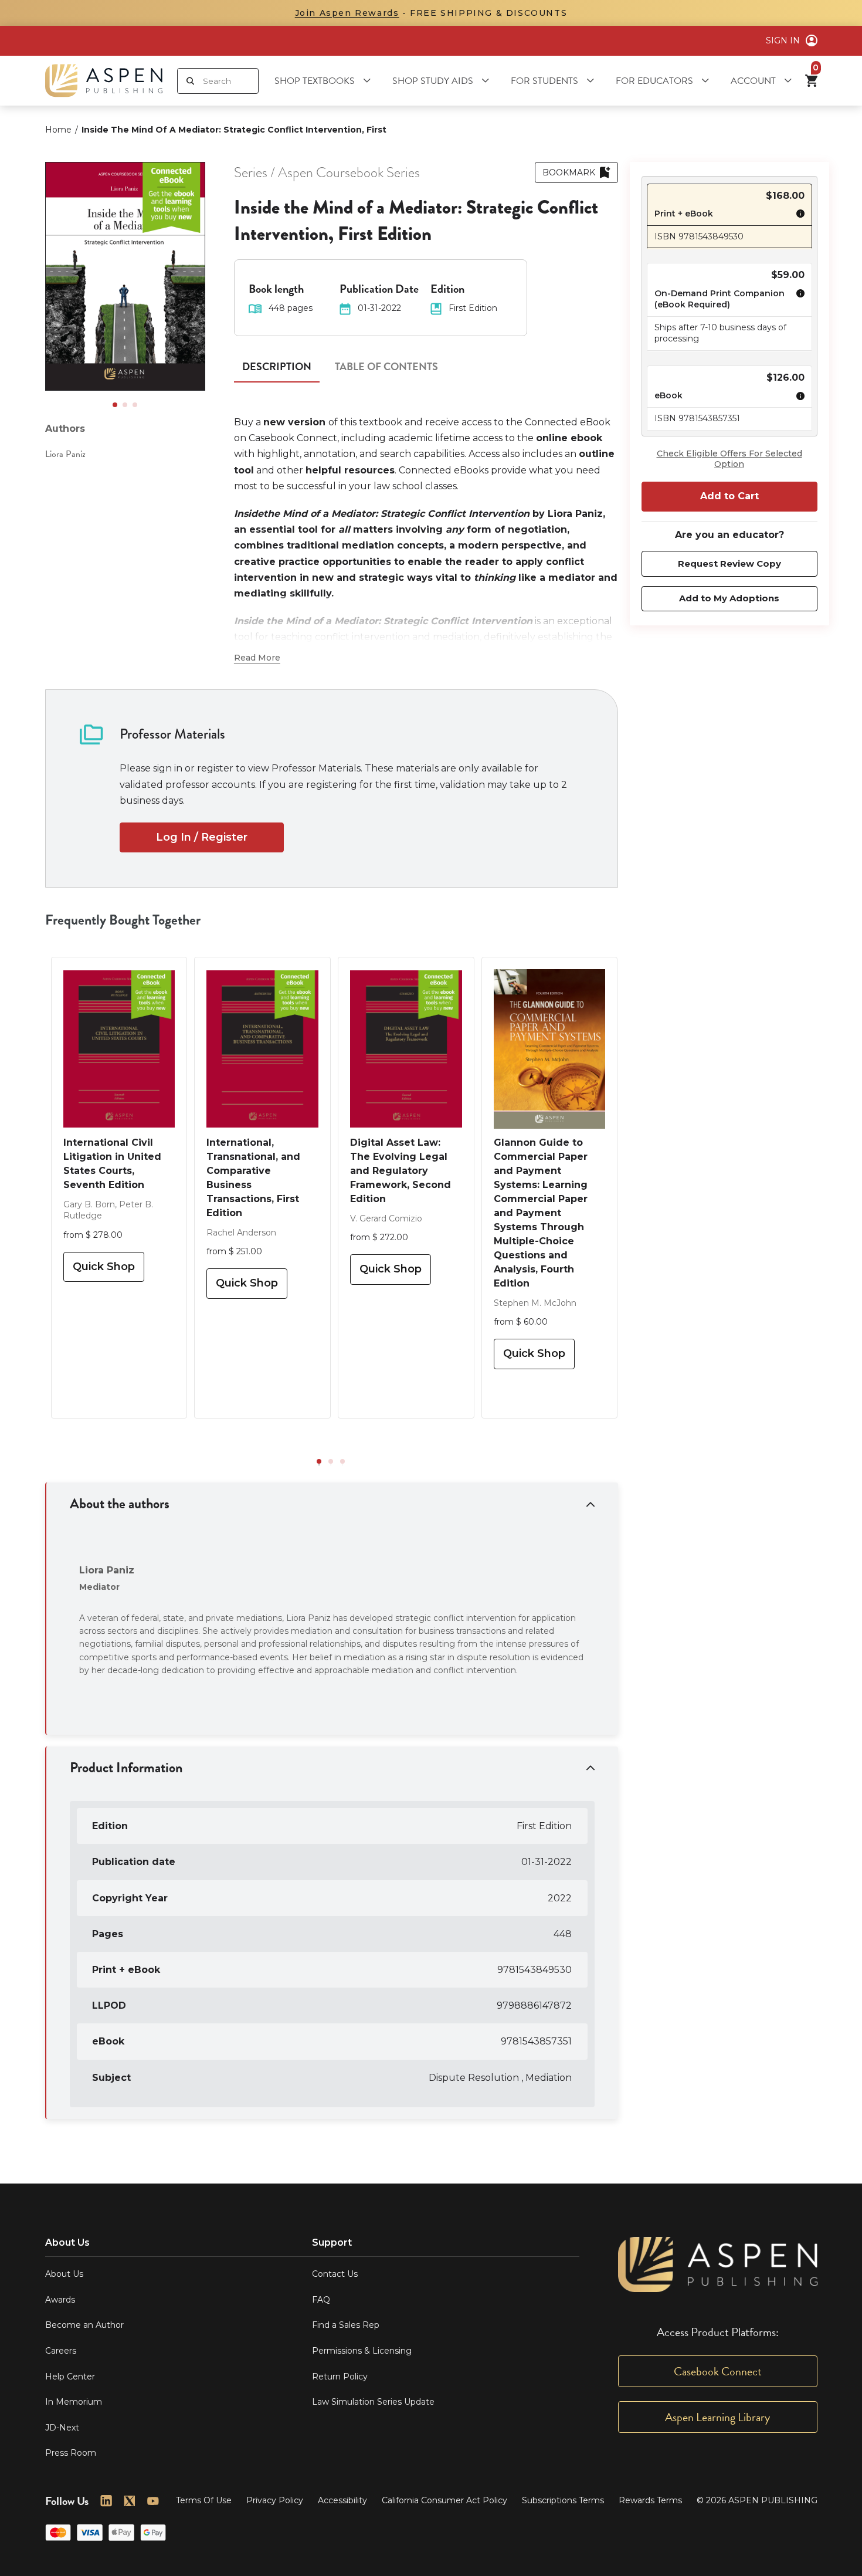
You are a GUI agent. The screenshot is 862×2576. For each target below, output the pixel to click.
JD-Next (62, 2428)
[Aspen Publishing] (104, 81)
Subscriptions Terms (563, 2500)
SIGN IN (783, 40)
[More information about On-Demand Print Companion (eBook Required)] (797, 301)
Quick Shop (104, 1267)
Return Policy (340, 2377)
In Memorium (74, 2402)
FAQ (321, 2300)
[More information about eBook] (797, 398)
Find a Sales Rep (346, 2325)
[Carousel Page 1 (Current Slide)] (115, 405)
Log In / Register (202, 837)
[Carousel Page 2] (125, 405)
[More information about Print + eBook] (797, 215)
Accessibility (342, 2500)
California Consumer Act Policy (444, 2500)
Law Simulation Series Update (373, 2402)
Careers (61, 2351)
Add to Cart (729, 497)
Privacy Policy (275, 2500)
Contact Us (335, 2274)
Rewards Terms (650, 2500)
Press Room (71, 2453)
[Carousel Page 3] (135, 405)
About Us (64, 2274)
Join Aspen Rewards (347, 13)
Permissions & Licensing (362, 2351)
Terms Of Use (204, 2500)
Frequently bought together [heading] (123, 920)
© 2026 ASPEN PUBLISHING (757, 2500)
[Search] (190, 81)
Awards (60, 2300)
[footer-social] (106, 2501)
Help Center (70, 2377)
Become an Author (84, 2325)
